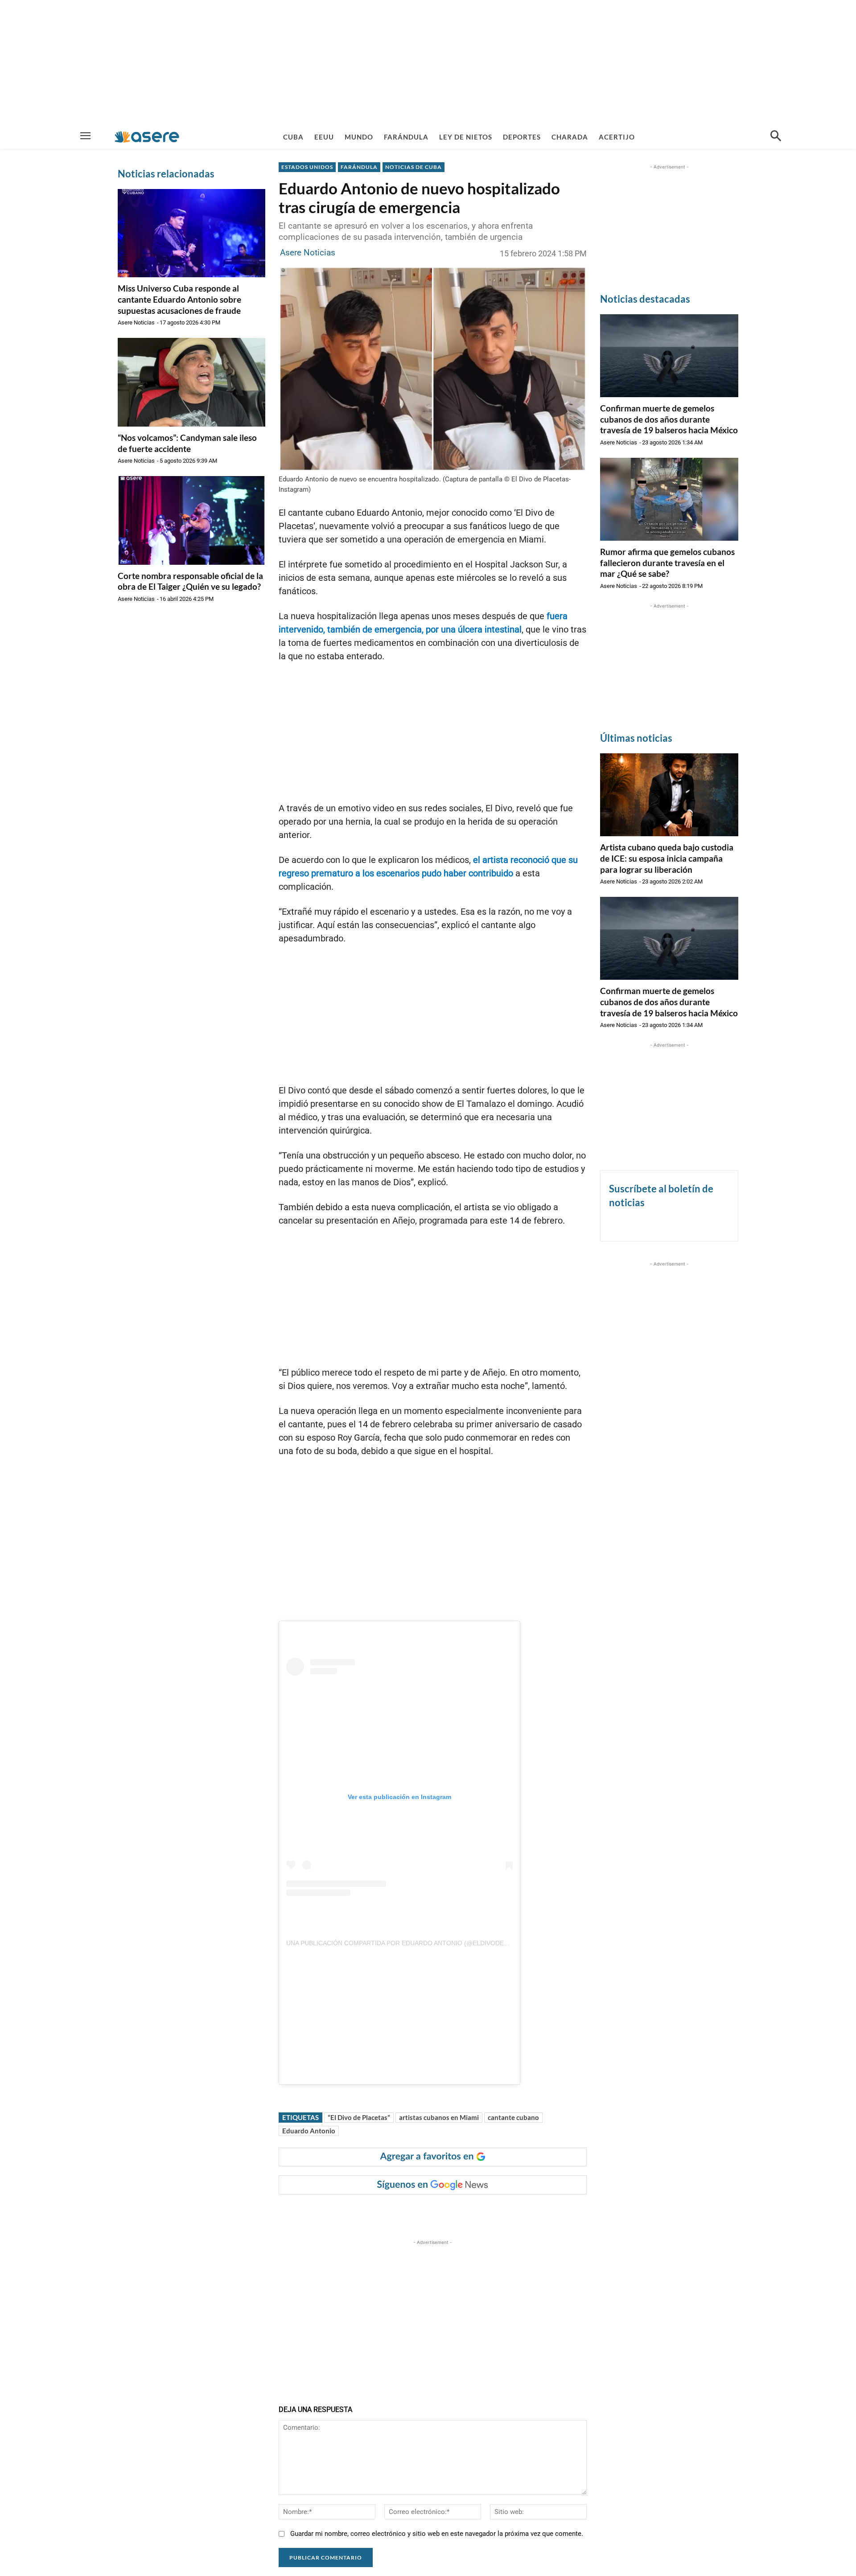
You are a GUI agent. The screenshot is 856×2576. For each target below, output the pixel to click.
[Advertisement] (428, 62)
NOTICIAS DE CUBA (414, 167)
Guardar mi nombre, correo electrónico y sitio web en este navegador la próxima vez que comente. (437, 2534)
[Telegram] (432, 2212)
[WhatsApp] (411, 2212)
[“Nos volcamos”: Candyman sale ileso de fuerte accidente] (191, 382)
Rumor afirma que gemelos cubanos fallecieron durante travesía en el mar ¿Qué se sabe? (667, 563)
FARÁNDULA (359, 167)
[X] (370, 2212)
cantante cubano (513, 2117)
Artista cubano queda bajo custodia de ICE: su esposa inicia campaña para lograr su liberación (667, 858)
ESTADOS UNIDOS (307, 167)
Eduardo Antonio (309, 2131)
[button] (776, 137)
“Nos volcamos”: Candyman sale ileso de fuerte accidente (187, 443)
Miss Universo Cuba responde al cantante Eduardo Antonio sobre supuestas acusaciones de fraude (179, 299)
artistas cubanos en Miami (439, 2117)
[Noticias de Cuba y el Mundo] (147, 137)
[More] (453, 2212)
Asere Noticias (136, 323)
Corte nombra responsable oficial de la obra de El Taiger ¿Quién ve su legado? (190, 581)
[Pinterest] (391, 2212)
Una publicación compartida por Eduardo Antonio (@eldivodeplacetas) (412, 1943)
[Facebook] (350, 2212)
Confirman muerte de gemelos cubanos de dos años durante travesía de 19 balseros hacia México (669, 419)
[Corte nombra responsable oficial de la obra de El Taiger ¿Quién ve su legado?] (191, 520)
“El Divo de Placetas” (359, 2117)
